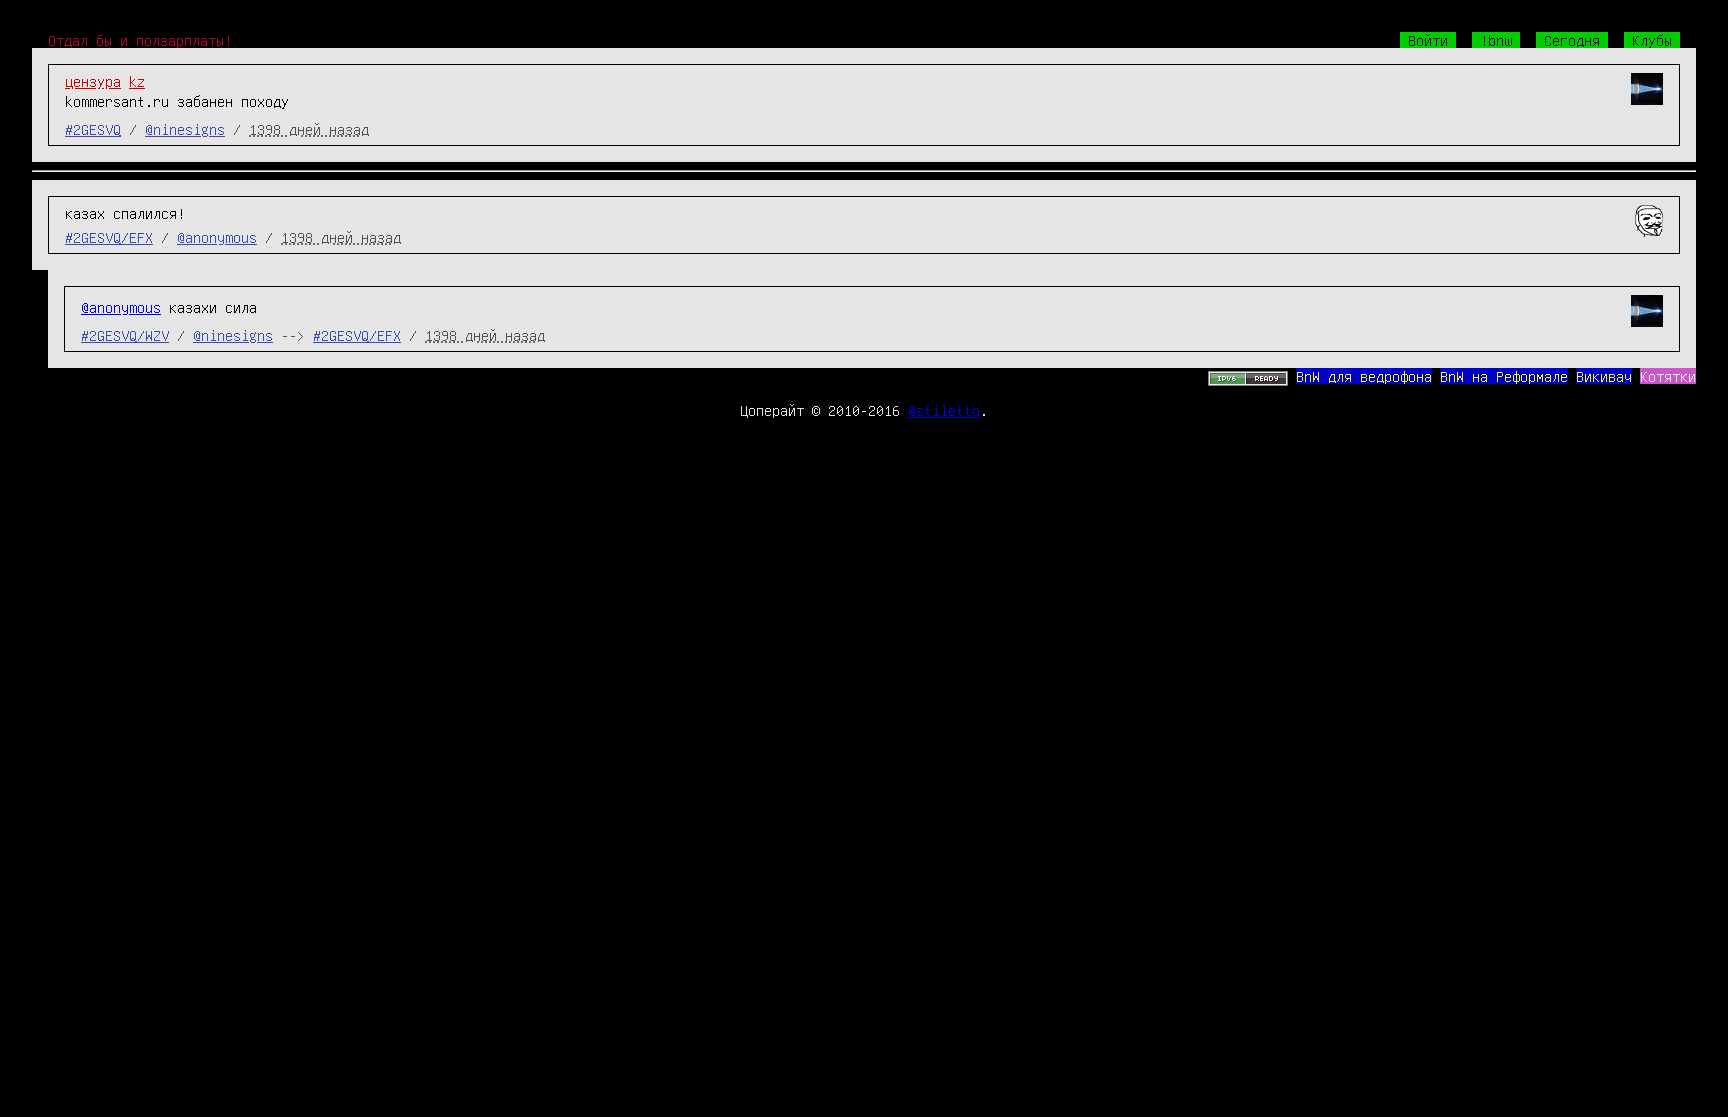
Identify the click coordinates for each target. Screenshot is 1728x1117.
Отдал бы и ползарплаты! (140, 40)
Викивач (1604, 376)
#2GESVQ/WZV (125, 335)
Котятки (1668, 376)
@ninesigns (185, 129)
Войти (1428, 40)
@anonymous (217, 237)
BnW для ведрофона (1364, 376)
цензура (93, 81)
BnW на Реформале (1504, 376)
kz (137, 81)
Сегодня (1572, 40)
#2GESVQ (93, 129)
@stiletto (944, 410)
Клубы (1652, 40)
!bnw (1496, 40)
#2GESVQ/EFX (109, 237)
